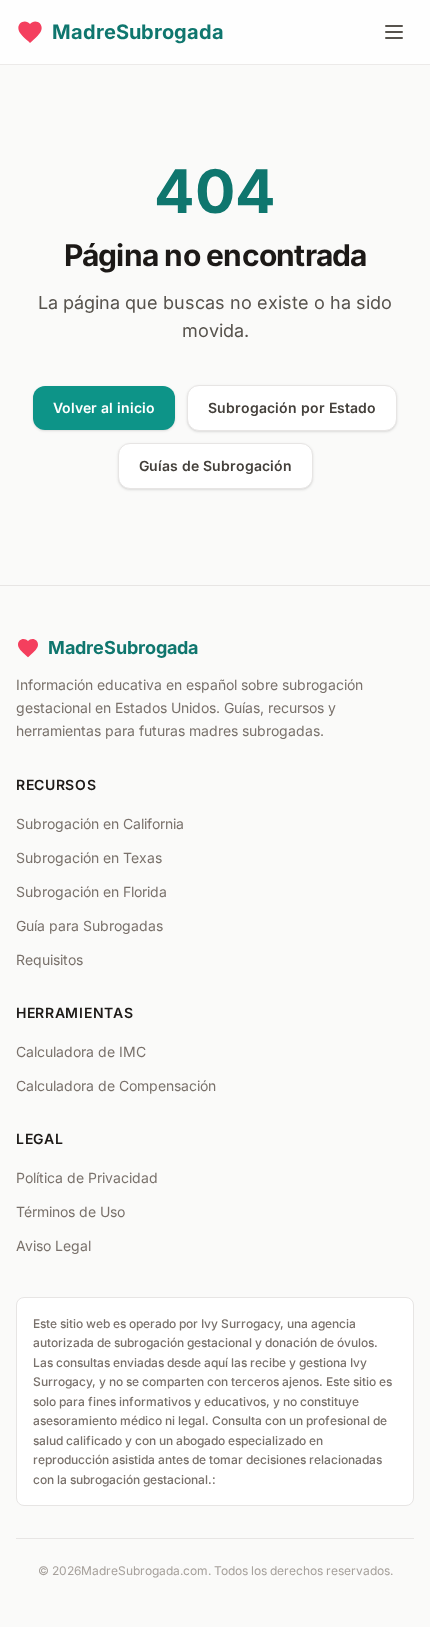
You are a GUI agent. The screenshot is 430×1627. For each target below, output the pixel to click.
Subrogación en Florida (91, 891)
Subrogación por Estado (292, 407)
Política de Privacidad (87, 1177)
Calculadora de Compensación (116, 1085)
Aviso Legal (53, 1245)
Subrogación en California (100, 823)
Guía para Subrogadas (89, 925)
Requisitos (49, 959)
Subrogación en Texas (89, 857)
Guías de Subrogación (215, 465)
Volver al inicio (104, 407)
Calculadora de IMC (81, 1051)
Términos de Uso (70, 1211)
